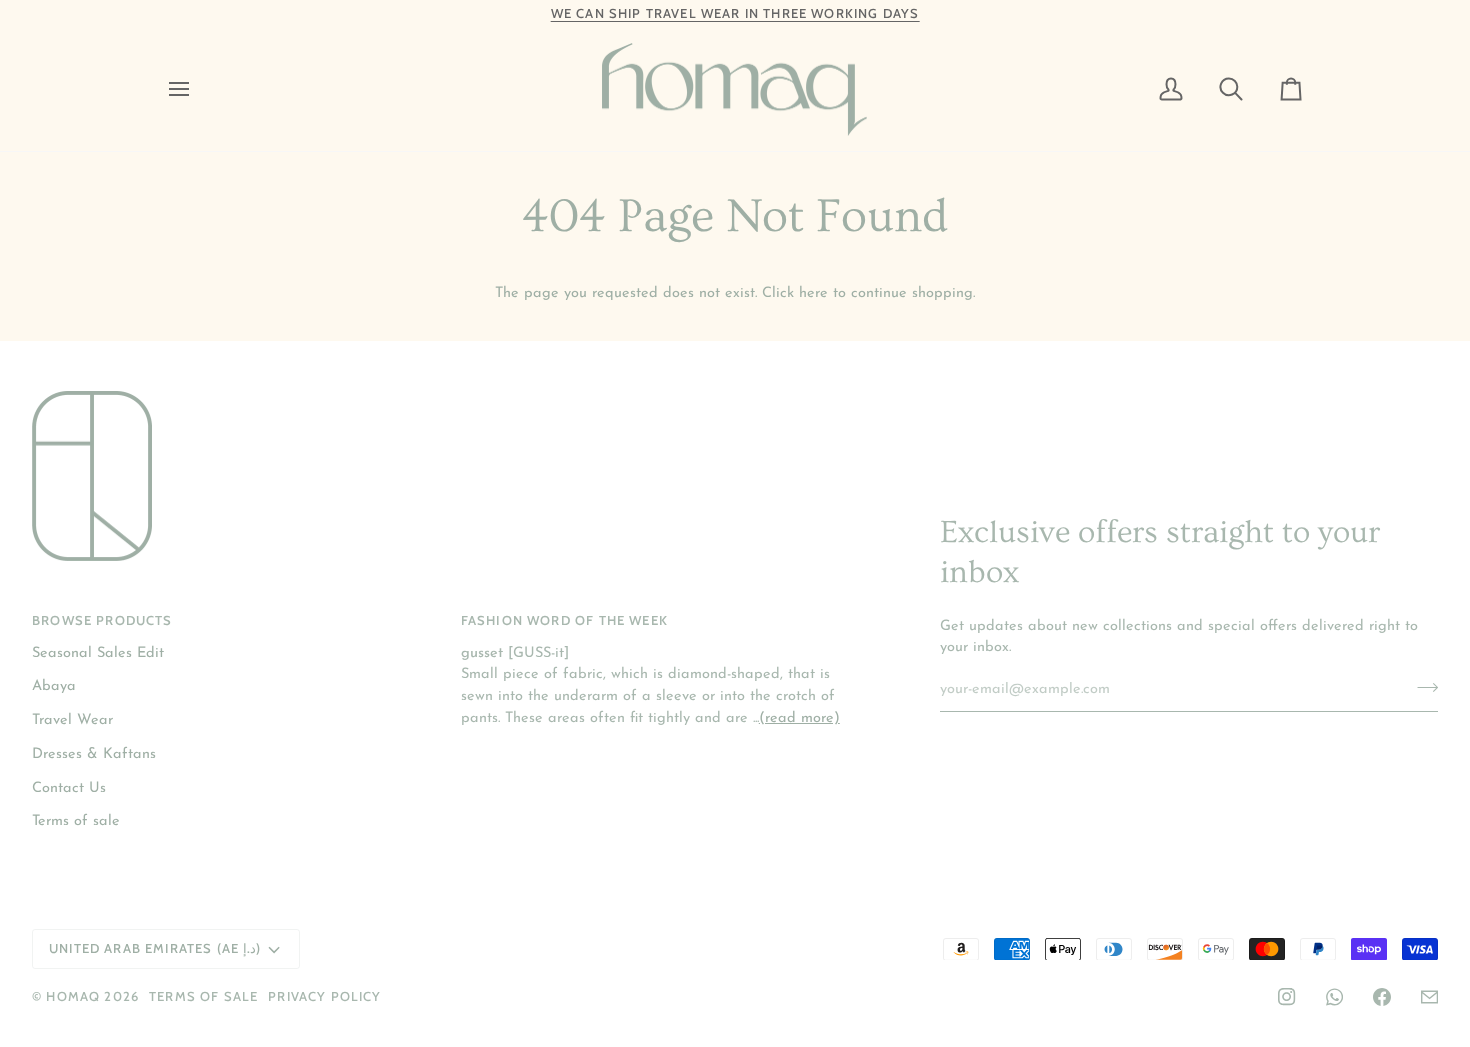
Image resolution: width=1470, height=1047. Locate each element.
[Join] (1421, 687)
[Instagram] (1287, 997)
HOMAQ (73, 996)
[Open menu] (197, 90)
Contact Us (69, 788)
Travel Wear (72, 720)
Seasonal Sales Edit (98, 653)
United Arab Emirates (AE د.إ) (155, 948)
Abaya (54, 686)
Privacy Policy (324, 996)
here (813, 293)
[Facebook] (1382, 997)
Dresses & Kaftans (94, 754)
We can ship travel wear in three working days (735, 13)
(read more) (799, 718)
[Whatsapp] (1334, 997)
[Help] (1429, 997)
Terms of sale (76, 821)
